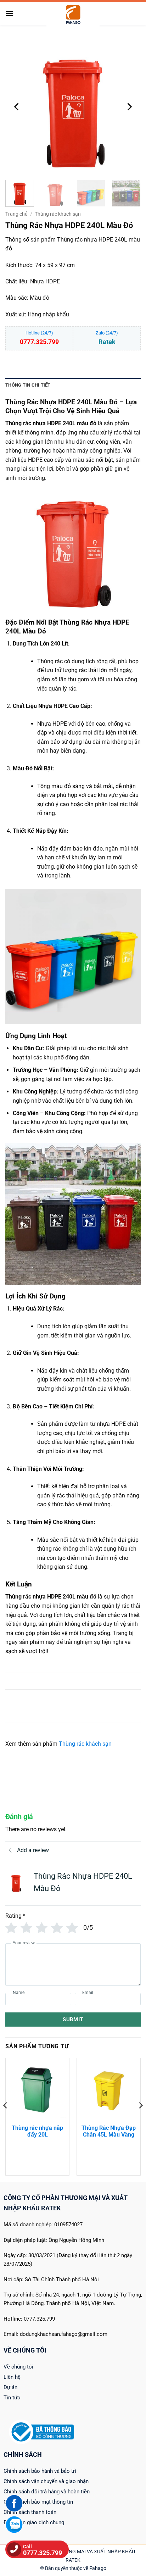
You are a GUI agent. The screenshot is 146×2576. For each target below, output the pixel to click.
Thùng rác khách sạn (58, 214)
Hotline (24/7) (39, 338)
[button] (10, 13)
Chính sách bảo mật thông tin (38, 2502)
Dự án (10, 2387)
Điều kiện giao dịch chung (34, 2522)
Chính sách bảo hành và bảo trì (40, 2471)
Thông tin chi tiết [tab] (28, 385)
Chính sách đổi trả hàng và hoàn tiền (47, 2492)
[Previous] (17, 107)
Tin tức (12, 2398)
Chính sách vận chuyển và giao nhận (46, 2481)
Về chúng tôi (18, 2367)
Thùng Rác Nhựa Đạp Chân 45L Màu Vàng (109, 2131)
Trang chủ (16, 214)
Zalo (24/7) (107, 338)
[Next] (129, 107)
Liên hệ (12, 2377)
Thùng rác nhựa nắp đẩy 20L (37, 2131)
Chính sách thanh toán (30, 2512)
